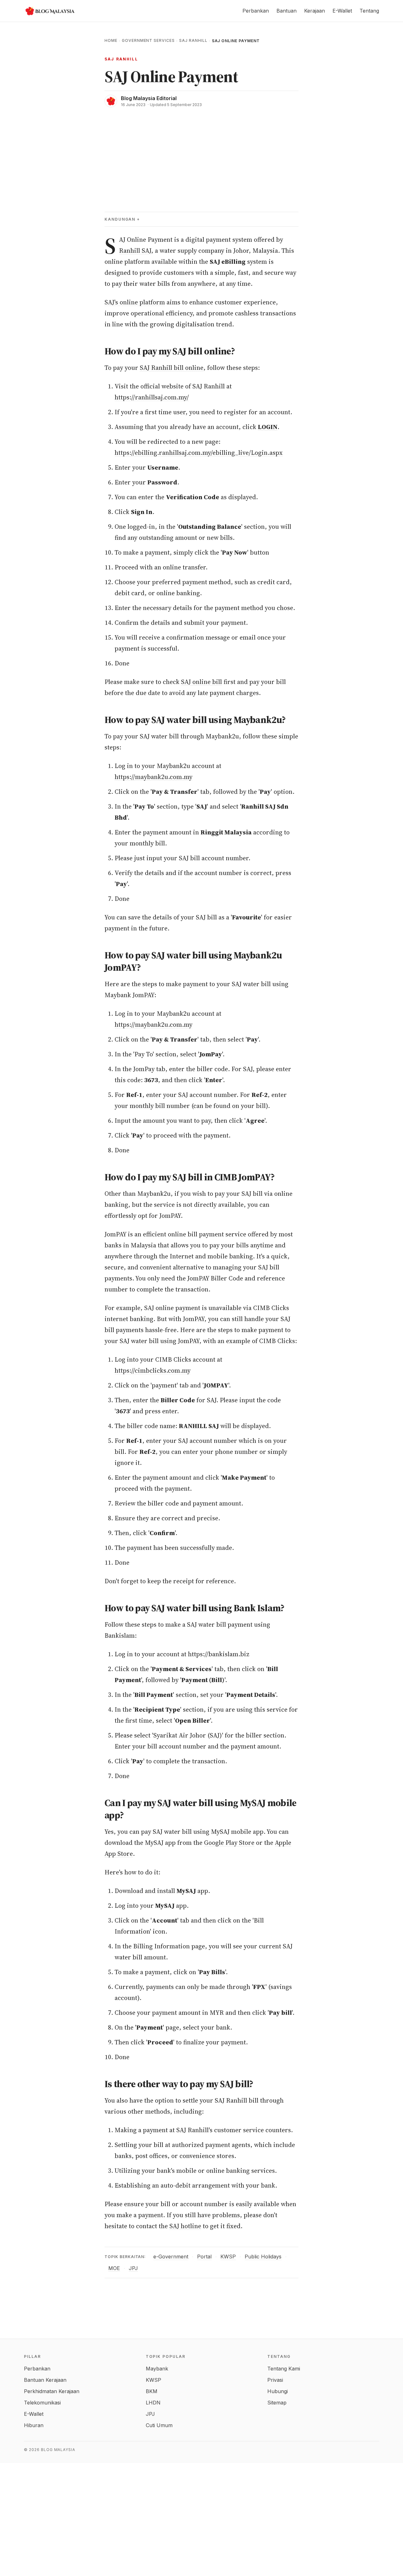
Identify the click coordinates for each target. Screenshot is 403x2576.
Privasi (275, 2380)
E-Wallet (342, 11)
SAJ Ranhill (193, 40)
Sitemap (277, 2403)
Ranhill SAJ (135, 251)
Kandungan (120, 219)
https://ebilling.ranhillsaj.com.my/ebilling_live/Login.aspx (199, 453)
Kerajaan (315, 11)
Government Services (148, 40)
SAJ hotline (185, 2226)
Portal (204, 2257)
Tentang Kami (284, 2369)
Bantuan (287, 11)
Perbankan (256, 11)
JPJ (133, 2268)
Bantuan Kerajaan (45, 2380)
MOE (114, 2268)
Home (111, 40)
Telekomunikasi (42, 2403)
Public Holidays (263, 2257)
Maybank (157, 2369)
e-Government (171, 2257)
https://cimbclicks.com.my (153, 1370)
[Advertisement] (201, 155)
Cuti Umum (159, 2425)
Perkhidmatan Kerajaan (52, 2391)
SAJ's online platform (135, 302)
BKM (152, 2391)
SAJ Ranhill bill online (172, 368)
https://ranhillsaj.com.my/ (152, 397)
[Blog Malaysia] (49, 11)
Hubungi (278, 2391)
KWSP (228, 2257)
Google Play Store (229, 1843)
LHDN (153, 2403)
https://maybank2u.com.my (153, 777)
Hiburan (34, 2425)
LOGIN (268, 427)
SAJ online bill (201, 682)
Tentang (369, 11)
